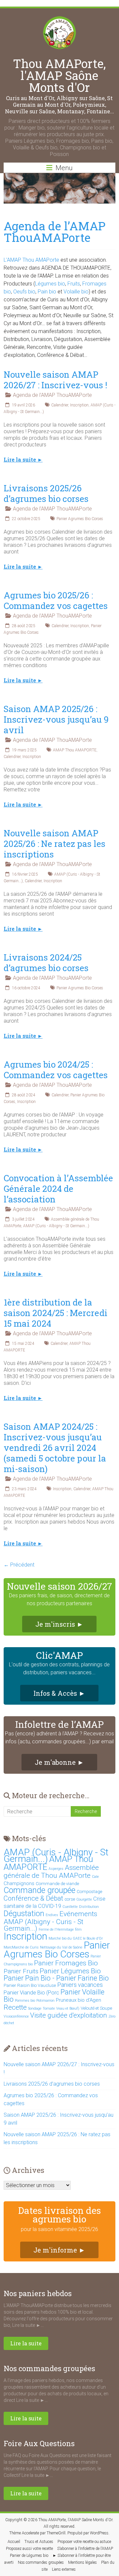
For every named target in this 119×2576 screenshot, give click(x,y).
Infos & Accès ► (59, 1693)
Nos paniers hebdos (38, 2293)
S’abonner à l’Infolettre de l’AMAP (85, 2549)
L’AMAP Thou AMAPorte (31, 260)
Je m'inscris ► (59, 1624)
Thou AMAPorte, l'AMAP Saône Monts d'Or (59, 75)
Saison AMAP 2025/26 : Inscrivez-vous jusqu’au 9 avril (56, 719)
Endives (52, 1915)
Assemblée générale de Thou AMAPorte (51, 1871)
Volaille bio (76, 292)
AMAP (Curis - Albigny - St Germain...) (56, 1226)
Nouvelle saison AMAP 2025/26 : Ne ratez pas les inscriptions (55, 844)
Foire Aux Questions (39, 2443)
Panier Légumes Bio (70, 1971)
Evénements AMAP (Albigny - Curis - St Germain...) (50, 1921)
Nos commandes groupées (49, 2368)
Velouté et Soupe (96, 2008)
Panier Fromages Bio (66, 1963)
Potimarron (45, 2001)
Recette (15, 2007)
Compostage (89, 1892)
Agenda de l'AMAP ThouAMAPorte (52, 395)
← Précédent (19, 1565)
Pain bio (47, 292)
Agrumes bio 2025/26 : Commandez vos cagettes (56, 600)
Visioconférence (16, 2016)
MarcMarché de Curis (21, 1947)
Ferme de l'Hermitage (56, 1930)
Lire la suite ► (23, 460)
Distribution (89, 1907)
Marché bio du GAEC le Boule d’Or (76, 1938)
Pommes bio (25, 2001)
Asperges (56, 1869)
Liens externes (64, 2569)
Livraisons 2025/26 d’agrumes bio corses (46, 493)
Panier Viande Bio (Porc (31, 1993)
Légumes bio (50, 284)
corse (70, 1899)
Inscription (79, 405)
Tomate (49, 2008)
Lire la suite (26, 2343)
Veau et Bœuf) (68, 2008)
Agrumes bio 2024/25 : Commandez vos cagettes (56, 1070)
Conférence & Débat (33, 1898)
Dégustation (24, 1913)
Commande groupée (40, 1890)
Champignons (19, 1883)
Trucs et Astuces (39, 2542)
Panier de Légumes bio (29, 2556)
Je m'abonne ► (59, 1762)
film (78, 1930)
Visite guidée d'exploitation (69, 2015)
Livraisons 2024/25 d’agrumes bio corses (46, 963)
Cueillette (70, 1907)
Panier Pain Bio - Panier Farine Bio (56, 1978)
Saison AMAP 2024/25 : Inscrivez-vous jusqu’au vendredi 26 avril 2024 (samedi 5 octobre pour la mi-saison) (55, 1448)
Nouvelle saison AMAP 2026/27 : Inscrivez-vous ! (55, 380)
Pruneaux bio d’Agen (79, 2000)
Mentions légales (82, 2562)
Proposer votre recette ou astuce (84, 2542)
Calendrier (60, 405)
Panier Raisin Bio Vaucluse (30, 1985)
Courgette (84, 1899)
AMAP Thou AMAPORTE (75, 750)
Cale (95, 1877)
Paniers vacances (80, 1985)
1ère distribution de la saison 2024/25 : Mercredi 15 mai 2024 (56, 1313)
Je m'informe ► (59, 2250)
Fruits (74, 284)
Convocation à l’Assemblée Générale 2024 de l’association (58, 1189)
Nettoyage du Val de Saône (61, 1947)
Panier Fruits (21, 1971)
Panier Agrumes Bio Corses (80, 519)
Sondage (35, 2008)
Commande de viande (57, 1884)
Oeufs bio (24, 292)
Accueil (14, 2542)
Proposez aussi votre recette (29, 2549)
